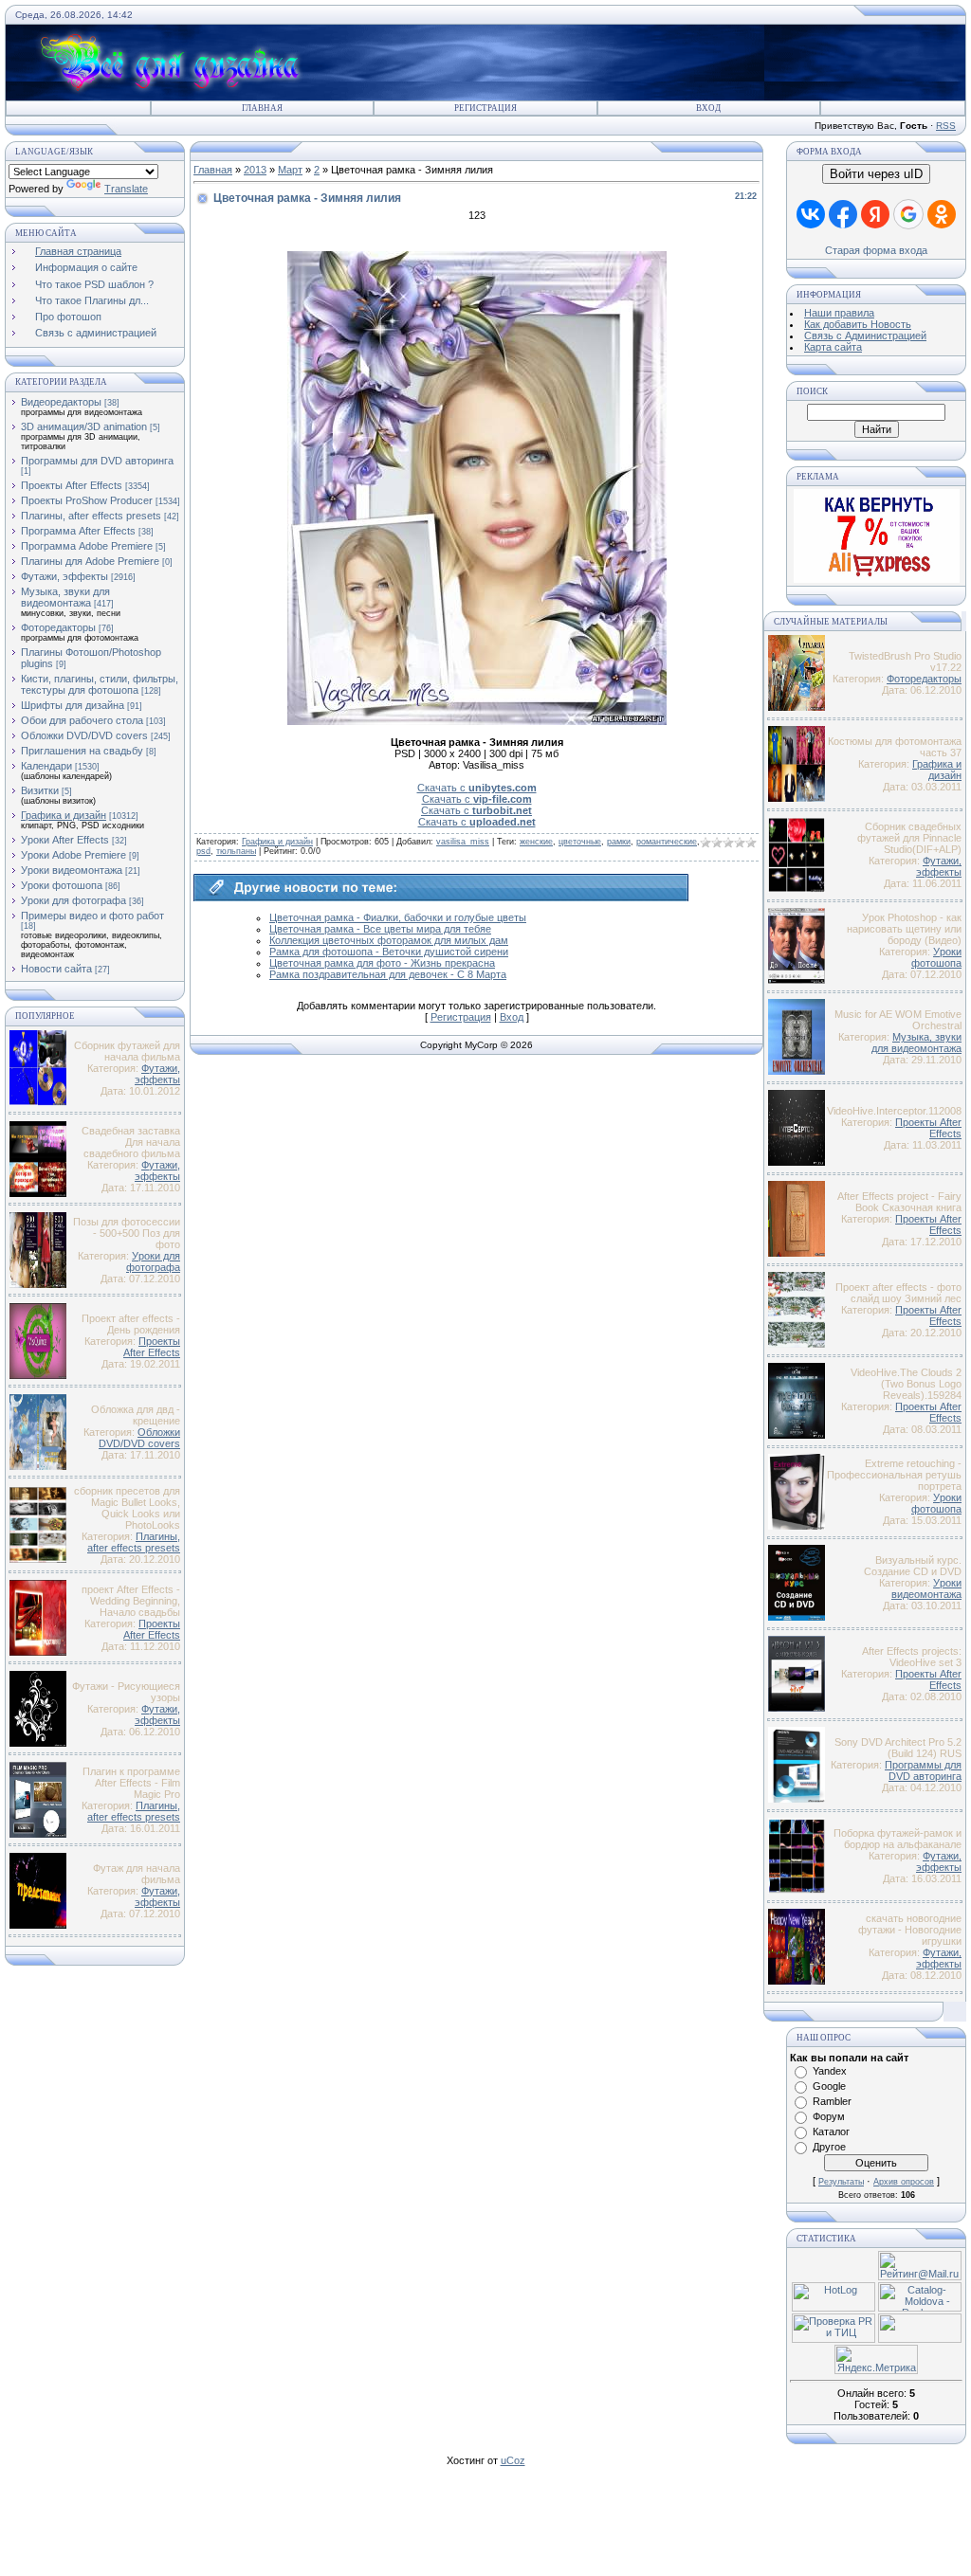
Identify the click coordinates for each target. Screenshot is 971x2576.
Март (290, 170)
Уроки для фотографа (73, 900)
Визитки (40, 790)
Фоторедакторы (58, 627)
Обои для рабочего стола (82, 720)
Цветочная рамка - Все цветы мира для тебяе (380, 929)
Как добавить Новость (858, 324)
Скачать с (477, 788)
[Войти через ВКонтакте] (811, 214)
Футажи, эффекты (64, 576)
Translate (126, 189)
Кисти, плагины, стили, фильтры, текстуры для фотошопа (100, 684)
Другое (829, 2147)
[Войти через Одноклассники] (942, 214)
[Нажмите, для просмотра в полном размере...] (477, 721)
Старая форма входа (876, 250)
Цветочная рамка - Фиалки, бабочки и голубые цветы (398, 917)
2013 (255, 170)
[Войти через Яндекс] (875, 214)
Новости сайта (56, 969)
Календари (46, 766)
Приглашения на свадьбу (82, 751)
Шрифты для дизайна (73, 705)
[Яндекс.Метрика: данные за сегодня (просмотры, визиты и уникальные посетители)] (876, 2359)
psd (203, 851)
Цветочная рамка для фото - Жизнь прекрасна (382, 963)
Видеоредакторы (61, 402)
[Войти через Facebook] (843, 214)
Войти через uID (876, 174)
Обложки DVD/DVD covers (84, 735)
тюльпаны (236, 851)
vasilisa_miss (463, 842)
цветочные (580, 842)
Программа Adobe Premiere (87, 546)
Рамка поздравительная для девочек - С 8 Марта (388, 974)
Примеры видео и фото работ (92, 916)
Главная (262, 108)
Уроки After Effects (65, 840)
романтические (667, 842)
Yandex (830, 2071)
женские (536, 842)
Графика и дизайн (64, 815)
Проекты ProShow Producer (87, 500)
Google (829, 2086)
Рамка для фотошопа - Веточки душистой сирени (389, 952)
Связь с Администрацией (865, 336)
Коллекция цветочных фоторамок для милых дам (389, 940)
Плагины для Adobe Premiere (90, 561)
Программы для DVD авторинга (97, 461)
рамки (619, 842)
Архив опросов (904, 2182)
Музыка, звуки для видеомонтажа (65, 597)
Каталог (831, 2132)
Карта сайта (833, 347)
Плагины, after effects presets (91, 516)
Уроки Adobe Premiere (73, 855)
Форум (829, 2116)
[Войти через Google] (908, 214)
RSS (946, 126)
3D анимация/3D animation (84, 426)
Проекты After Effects (72, 485)
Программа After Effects (78, 531)
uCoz (513, 2460)
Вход (708, 108)
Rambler (832, 2101)
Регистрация (485, 108)
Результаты (841, 2182)
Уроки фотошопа (62, 885)
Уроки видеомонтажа (72, 870)
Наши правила (839, 313)
